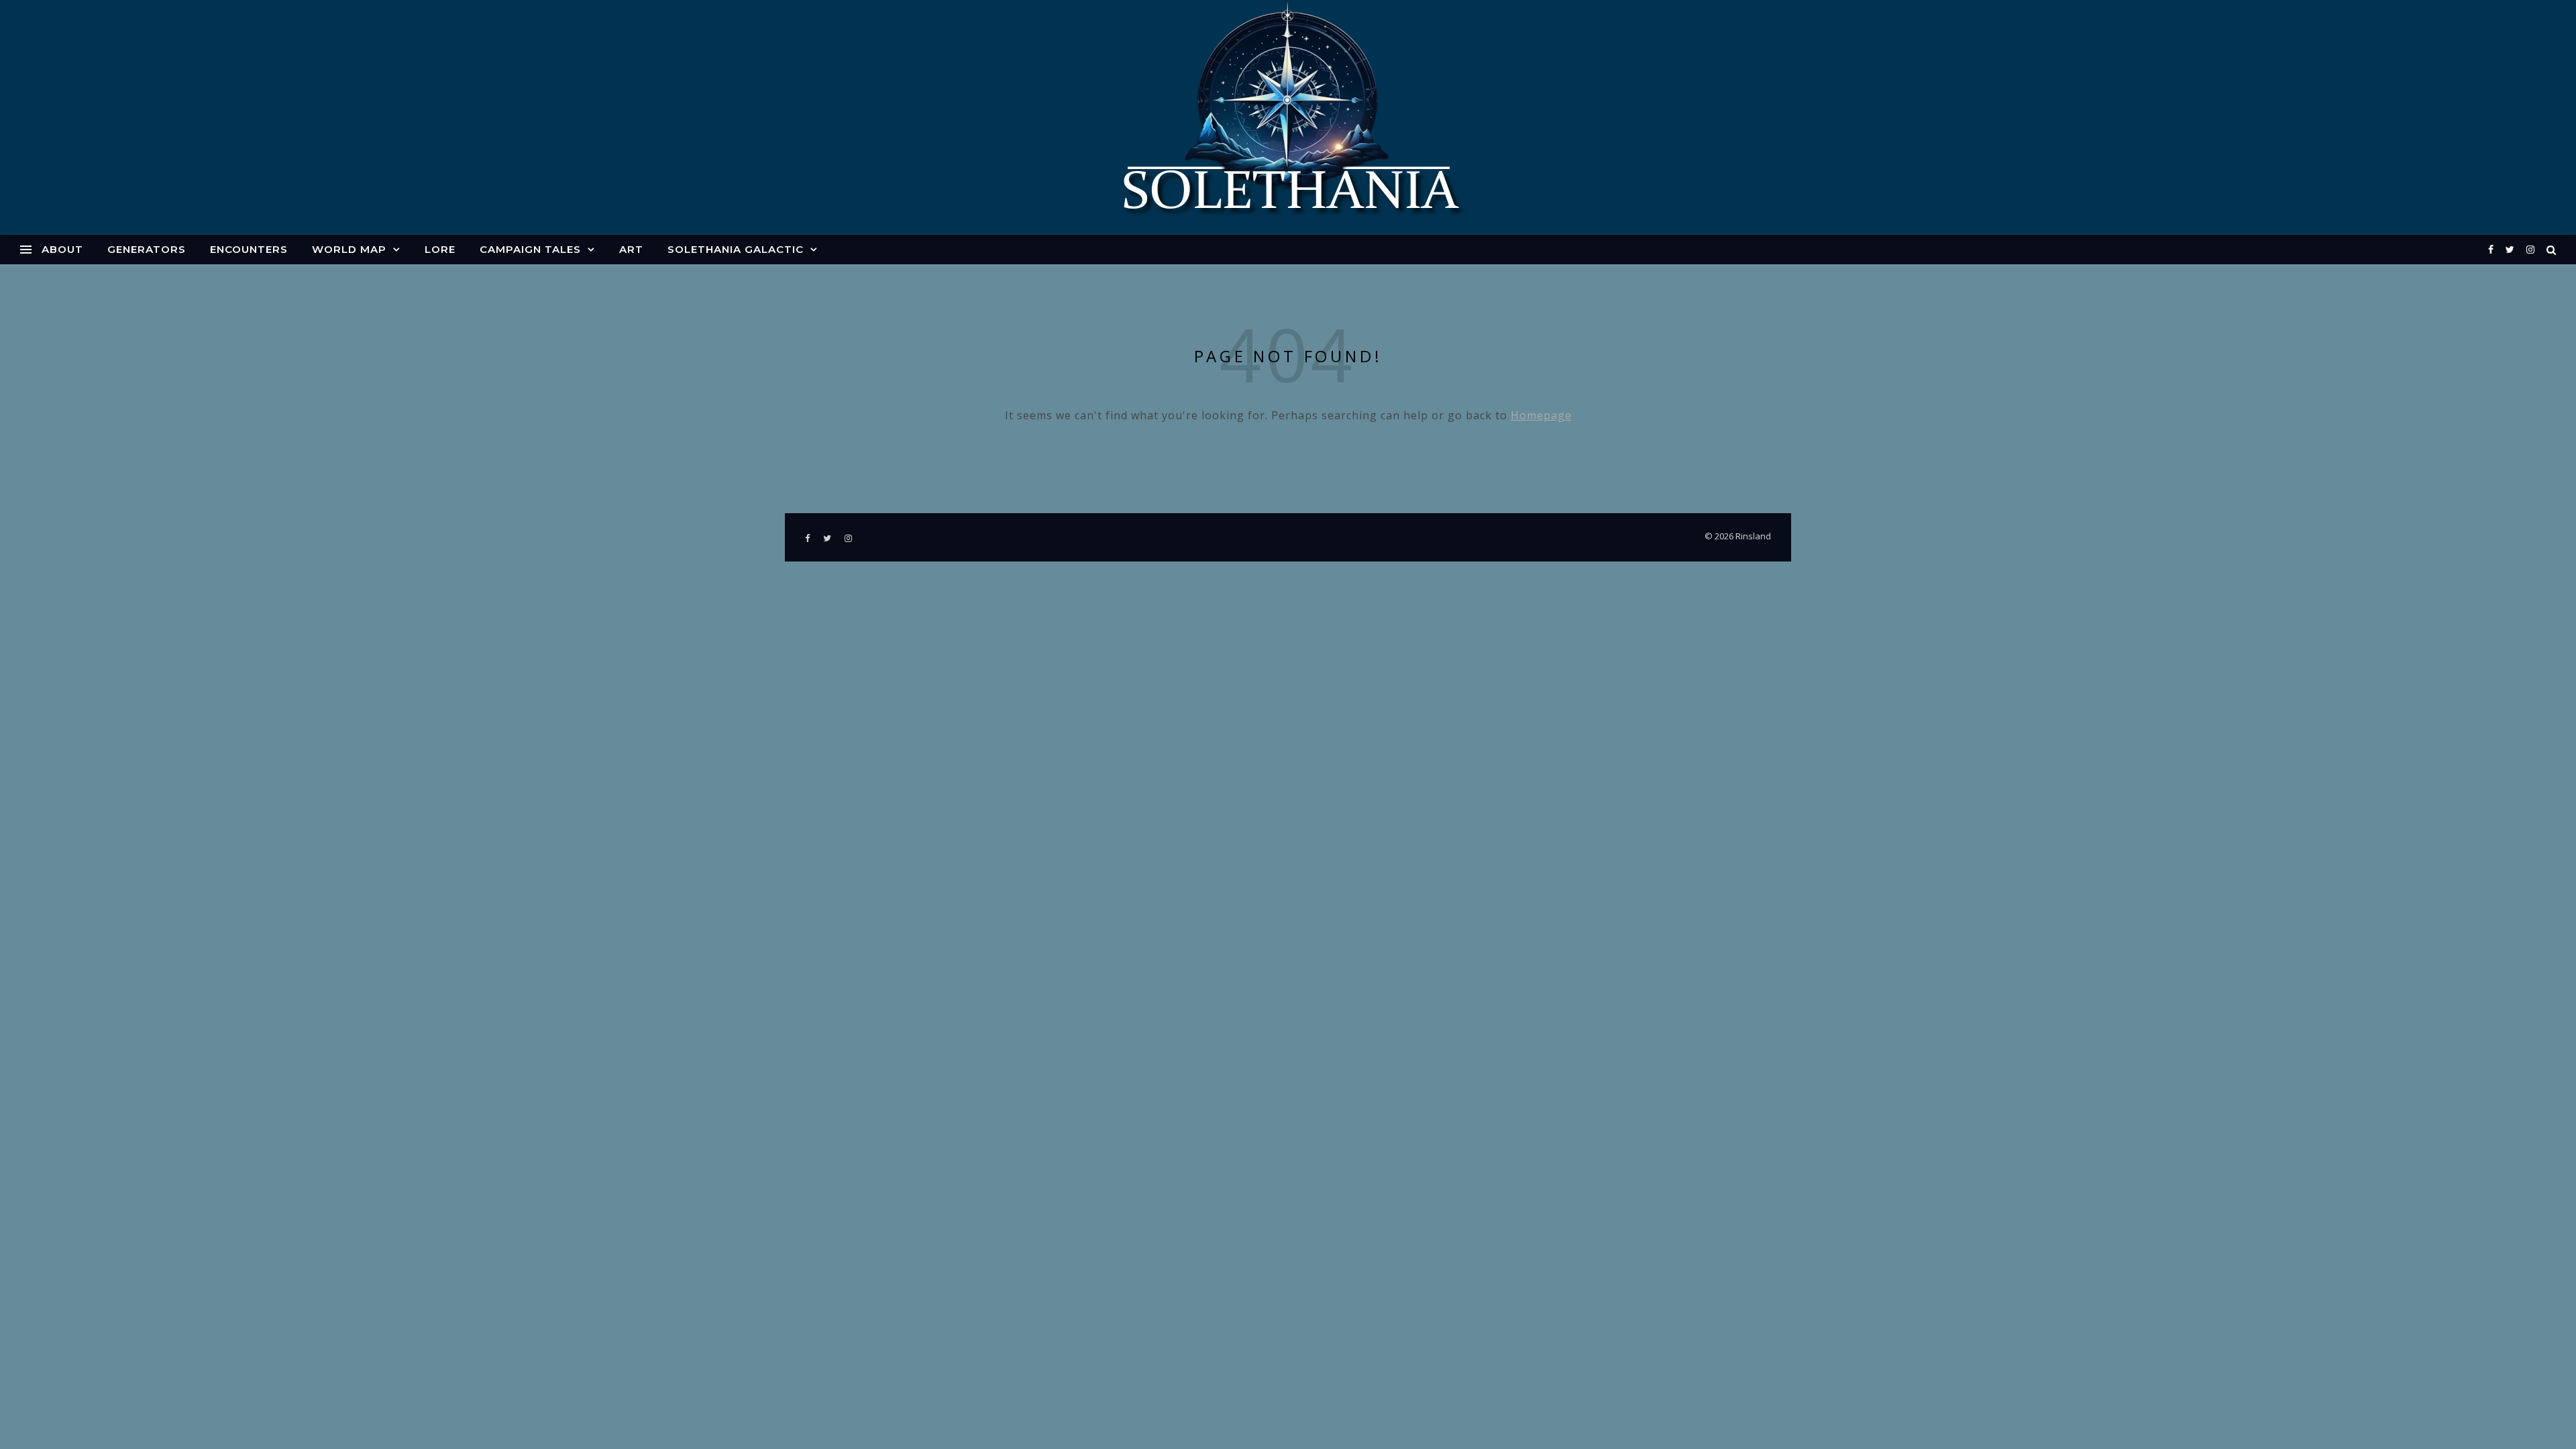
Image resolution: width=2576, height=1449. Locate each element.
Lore (440, 249)
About (62, 249)
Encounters (249, 249)
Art (631, 249)
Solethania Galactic (736, 249)
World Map (349, 249)
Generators (147, 249)
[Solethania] (1288, 117)
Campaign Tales (530, 249)
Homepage (1541, 415)
